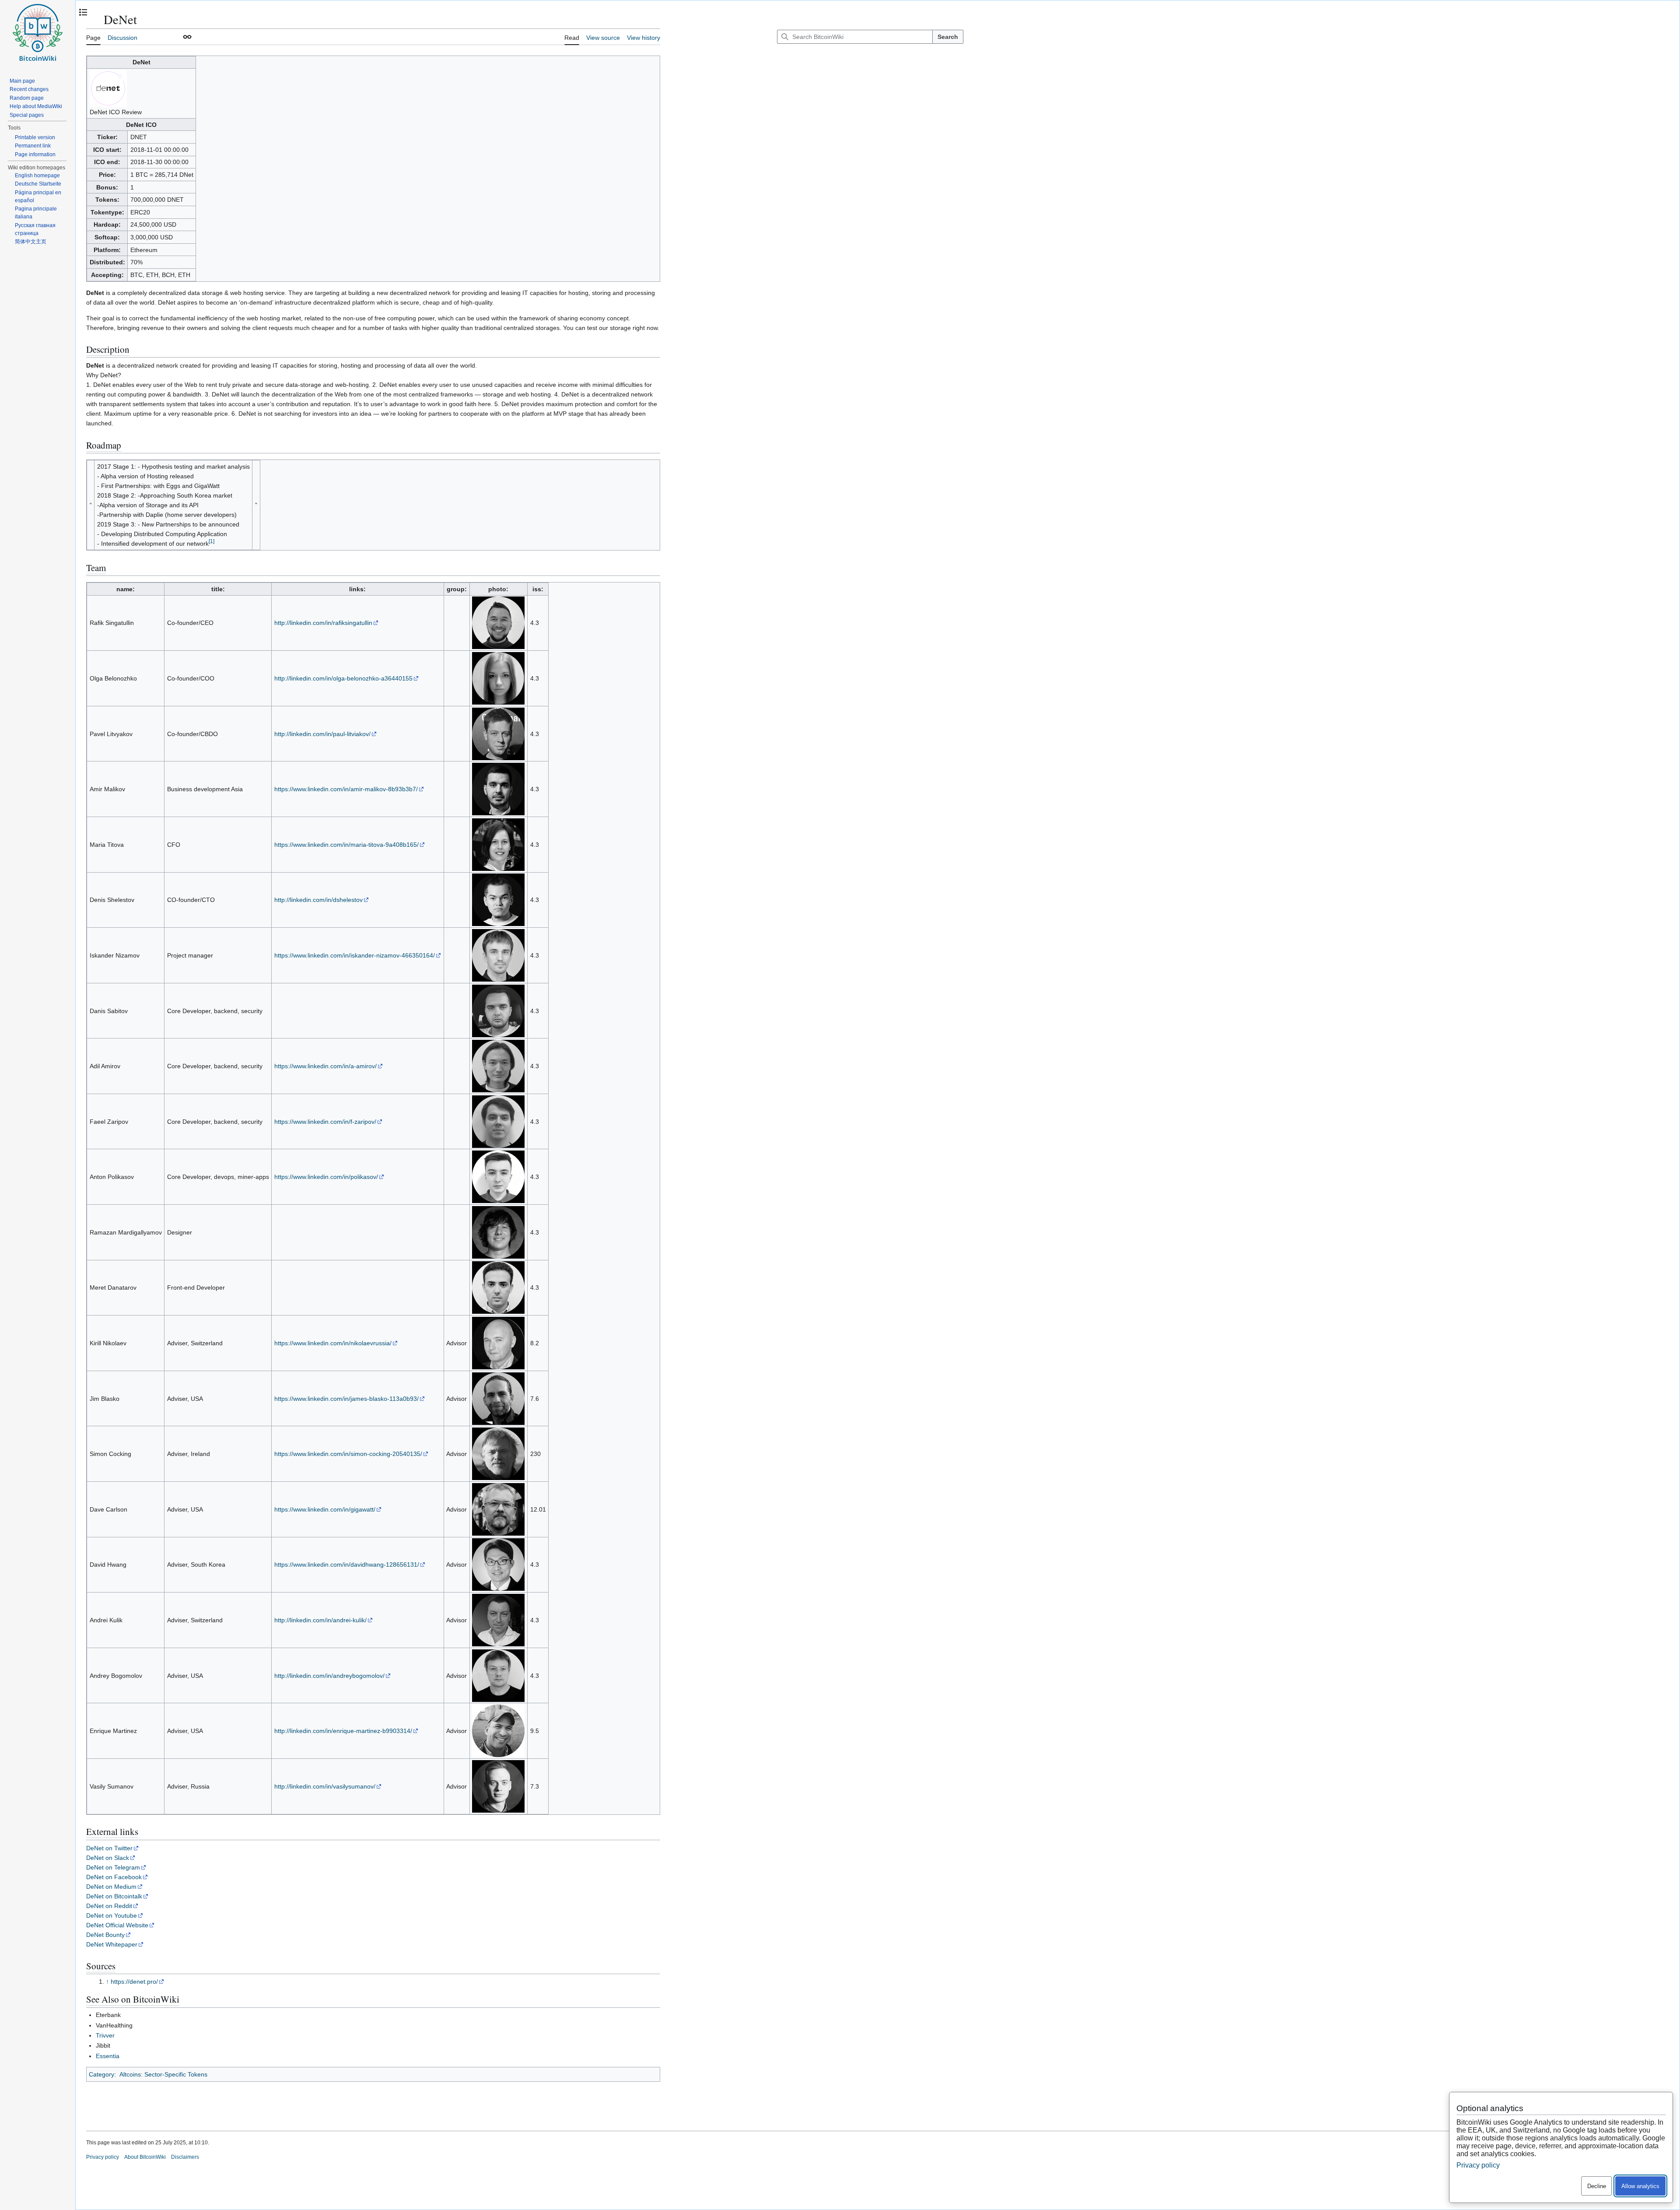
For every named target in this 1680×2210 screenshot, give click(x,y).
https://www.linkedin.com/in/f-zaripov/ (325, 1122)
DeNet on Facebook (114, 1877)
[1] (212, 542)
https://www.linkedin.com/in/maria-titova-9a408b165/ (346, 845)
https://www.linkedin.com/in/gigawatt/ (325, 1509)
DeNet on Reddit (109, 1906)
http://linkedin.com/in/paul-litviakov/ (322, 734)
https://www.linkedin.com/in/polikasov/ (326, 1177)
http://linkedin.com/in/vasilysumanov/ (325, 1786)
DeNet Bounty (105, 1935)
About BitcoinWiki (145, 2157)
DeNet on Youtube (112, 1915)
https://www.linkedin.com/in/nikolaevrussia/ (333, 1343)
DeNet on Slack (108, 1858)
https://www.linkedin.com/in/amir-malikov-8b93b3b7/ (346, 789)
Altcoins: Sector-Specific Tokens (163, 2074)
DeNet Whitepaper (112, 1944)
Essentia (108, 2056)
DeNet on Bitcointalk (114, 1896)
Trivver (105, 2035)
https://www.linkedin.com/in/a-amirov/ (325, 1066)
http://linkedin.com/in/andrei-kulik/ (320, 1620)
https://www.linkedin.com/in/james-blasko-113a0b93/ (346, 1399)
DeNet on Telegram (113, 1867)
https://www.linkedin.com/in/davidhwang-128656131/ (347, 1565)
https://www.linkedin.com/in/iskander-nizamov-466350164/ (355, 955)
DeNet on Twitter (109, 1848)
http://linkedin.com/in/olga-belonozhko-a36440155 (343, 678)
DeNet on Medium (111, 1887)
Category (101, 2074)
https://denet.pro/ (134, 1982)
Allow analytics (1640, 2186)
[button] (187, 37)
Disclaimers (185, 2157)
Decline (1597, 2186)
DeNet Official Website (117, 1925)
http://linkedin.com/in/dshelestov (318, 900)
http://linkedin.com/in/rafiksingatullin (323, 623)
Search (948, 37)
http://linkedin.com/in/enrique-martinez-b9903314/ (343, 1731)
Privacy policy (103, 2157)
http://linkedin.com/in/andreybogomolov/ (329, 1676)
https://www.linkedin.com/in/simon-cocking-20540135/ (348, 1454)
